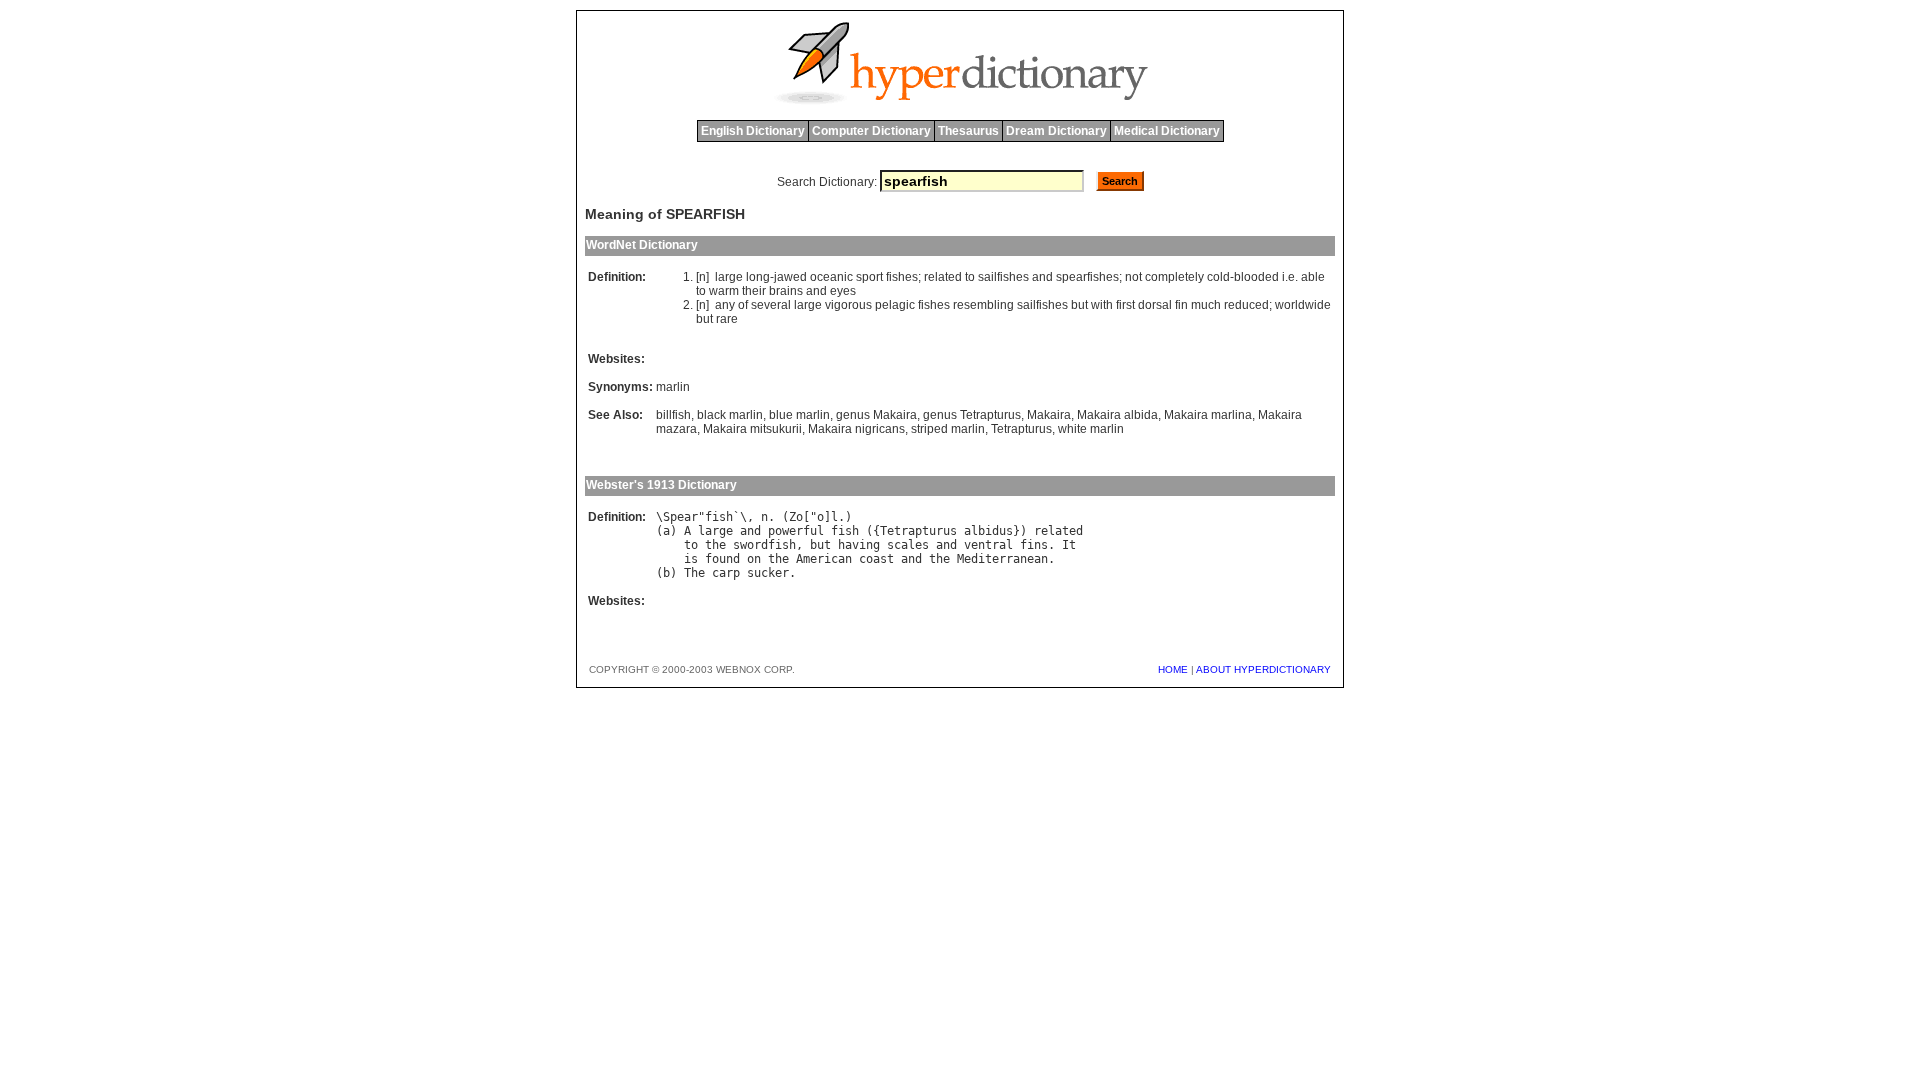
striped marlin (948, 429)
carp (726, 573)
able (1313, 277)
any (725, 305)
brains (786, 291)
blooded (1256, 277)
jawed (790, 277)
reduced (1246, 305)
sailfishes (1003, 277)
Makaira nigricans (856, 429)
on (754, 559)
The (694, 573)
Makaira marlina (1208, 415)
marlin (673, 387)
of (743, 305)
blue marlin (799, 415)
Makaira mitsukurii (752, 429)
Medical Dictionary (1167, 131)
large (729, 277)
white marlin (1091, 429)
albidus (988, 531)
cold (1218, 277)
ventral (988, 545)
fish (719, 517)
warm (724, 291)
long (758, 277)
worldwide (1303, 305)
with (1102, 305)
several (771, 305)
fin (1181, 305)
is (691, 559)
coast (876, 559)
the (715, 545)
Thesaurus (968, 131)
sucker (768, 573)
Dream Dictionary (1056, 131)
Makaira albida (1117, 415)
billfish (673, 415)
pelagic (895, 305)
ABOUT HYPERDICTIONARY (1263, 669)
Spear (680, 517)
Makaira (1049, 415)
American (824, 559)
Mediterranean (1002, 559)
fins (1034, 545)
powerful (796, 531)
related (943, 277)
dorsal (1155, 305)
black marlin (730, 415)
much (1206, 305)
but (1079, 305)
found (722, 559)
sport (869, 277)
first (1125, 305)
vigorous (848, 305)
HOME (1173, 669)
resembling (983, 305)
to (970, 277)
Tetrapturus (1021, 429)
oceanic (831, 277)
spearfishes (1087, 277)
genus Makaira (876, 415)
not (1133, 277)
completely (1174, 277)
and (1042, 277)
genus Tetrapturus (972, 415)
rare (727, 319)
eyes (843, 291)
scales (908, 545)
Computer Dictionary (871, 131)
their (754, 291)
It (1069, 545)
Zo (796, 517)
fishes (902, 277)
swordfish (764, 545)
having (859, 545)
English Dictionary (753, 131)
